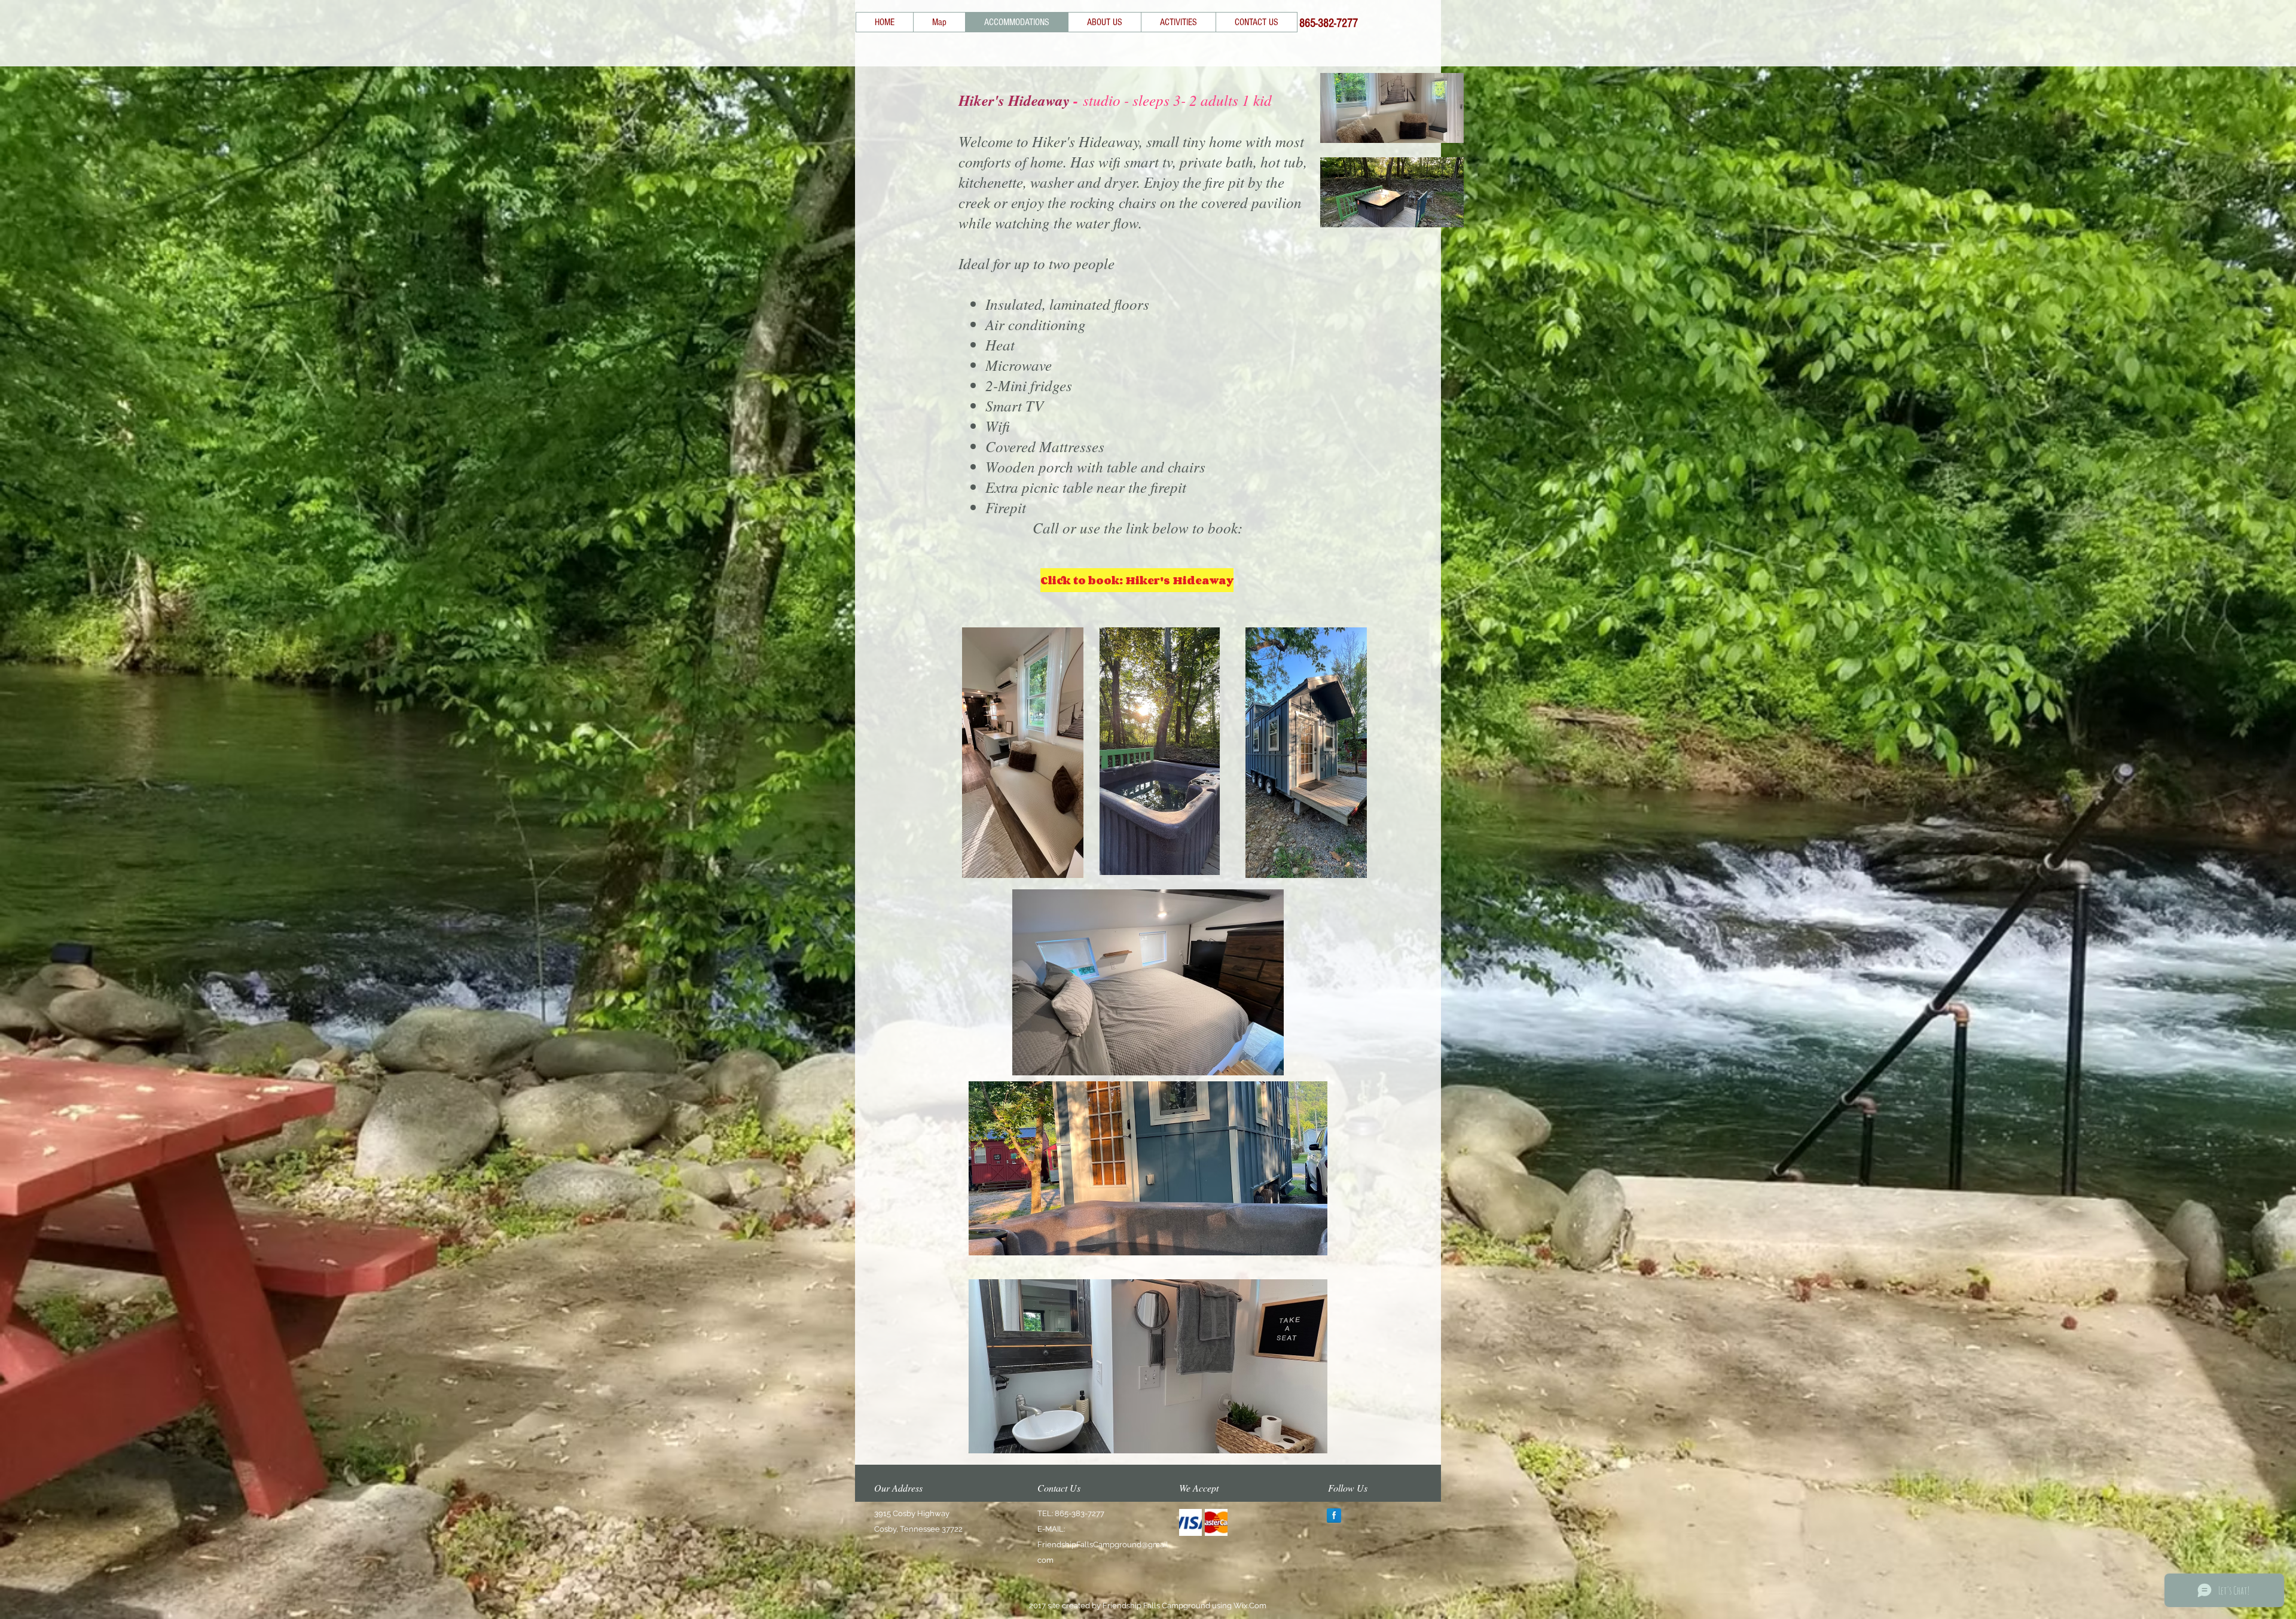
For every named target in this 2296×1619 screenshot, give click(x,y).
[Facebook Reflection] (1334, 1516)
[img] (1190, 1522)
